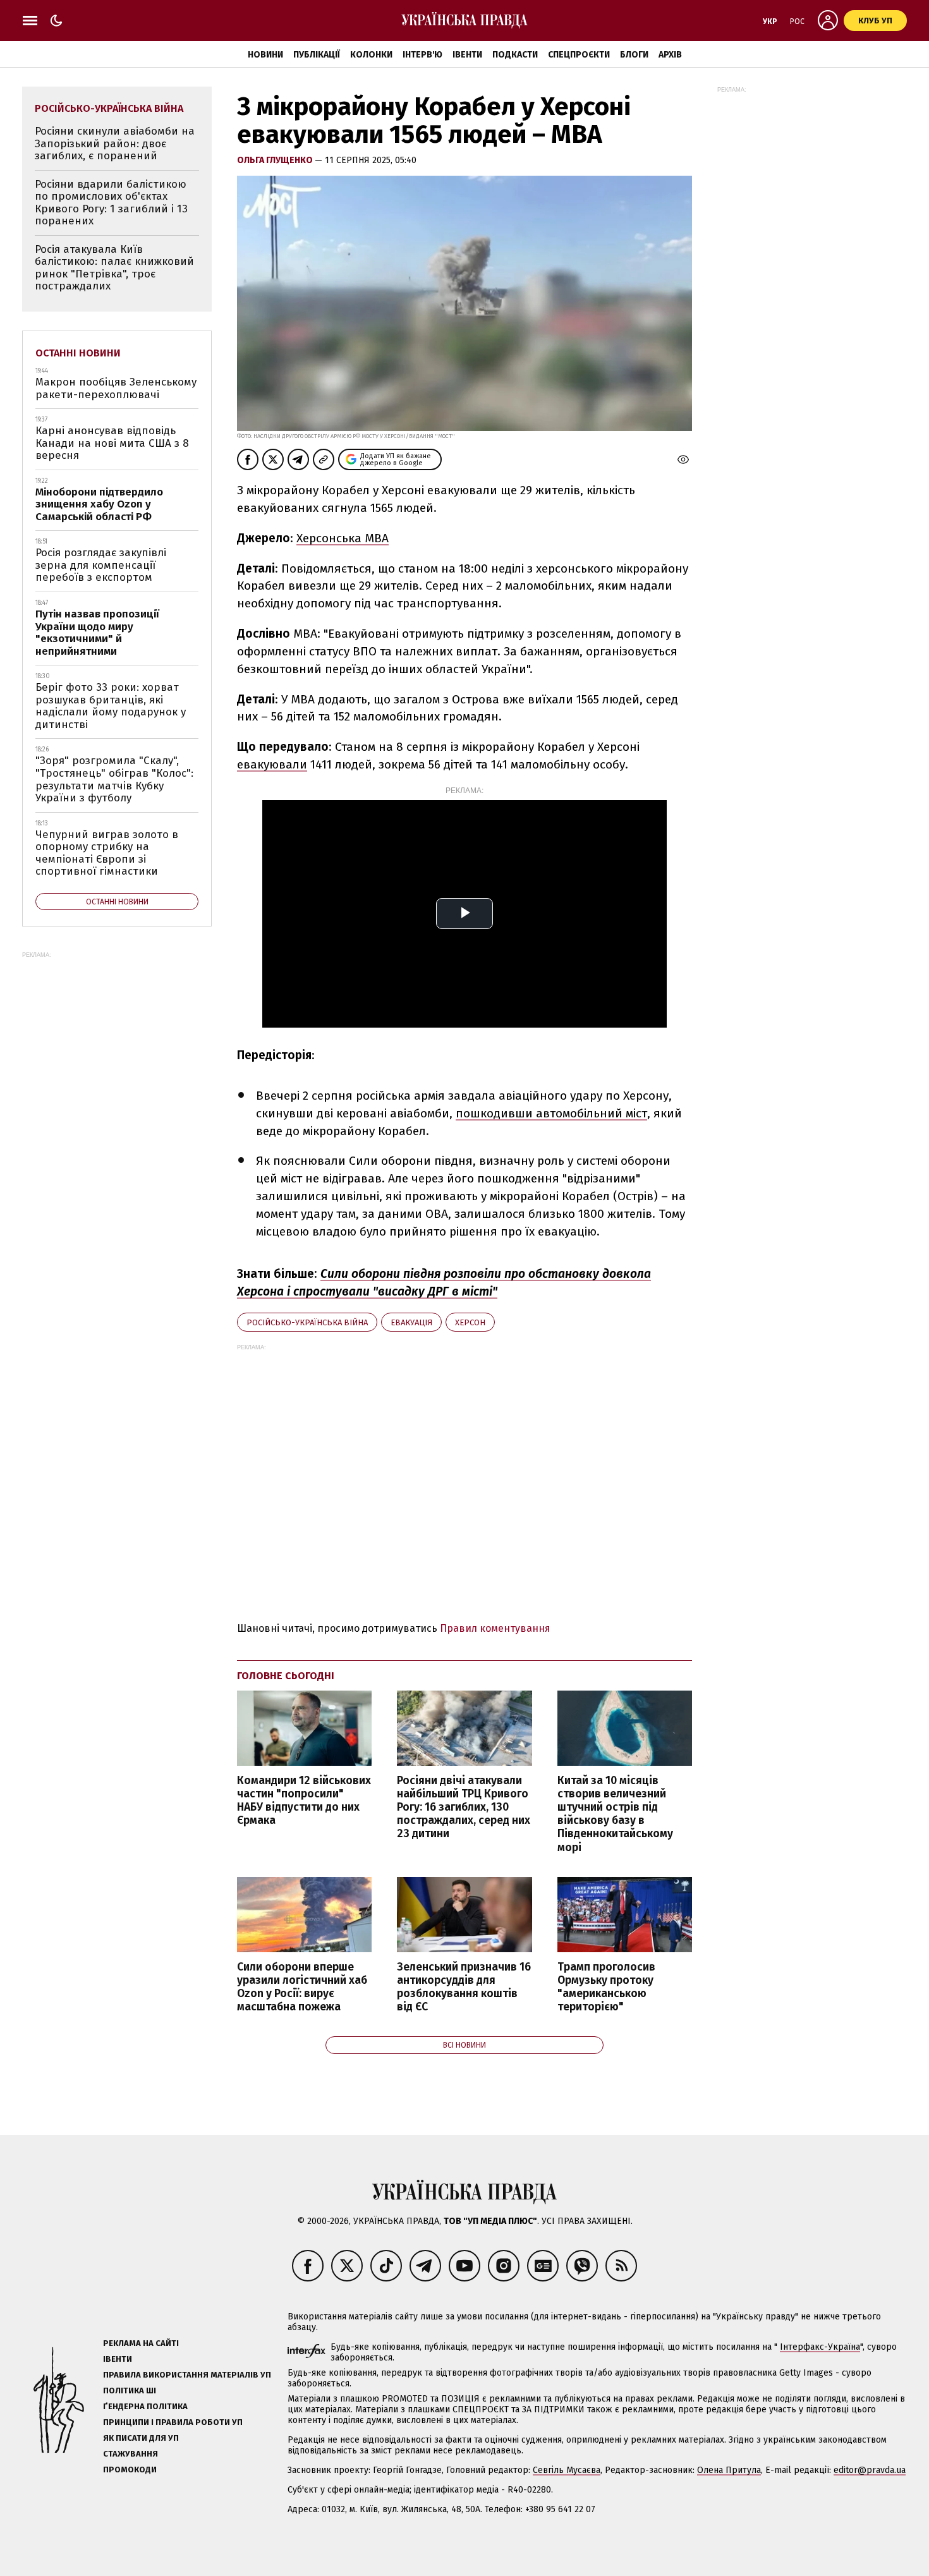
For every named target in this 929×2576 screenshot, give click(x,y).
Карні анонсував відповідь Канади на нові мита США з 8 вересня (112, 443)
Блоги (634, 55)
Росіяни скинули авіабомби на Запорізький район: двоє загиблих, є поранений (115, 143)
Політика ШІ (130, 2391)
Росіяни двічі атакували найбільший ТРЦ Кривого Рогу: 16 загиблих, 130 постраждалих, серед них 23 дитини (464, 1807)
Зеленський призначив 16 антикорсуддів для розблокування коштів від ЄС (464, 1987)
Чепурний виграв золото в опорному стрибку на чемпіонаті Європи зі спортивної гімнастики (107, 853)
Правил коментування (495, 1628)
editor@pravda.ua (870, 2470)
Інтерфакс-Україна (820, 2347)
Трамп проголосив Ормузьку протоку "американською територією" (606, 1987)
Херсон (470, 1322)
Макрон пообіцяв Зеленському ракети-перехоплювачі (116, 388)
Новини (265, 55)
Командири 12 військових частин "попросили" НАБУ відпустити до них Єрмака (304, 1801)
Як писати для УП (141, 2438)
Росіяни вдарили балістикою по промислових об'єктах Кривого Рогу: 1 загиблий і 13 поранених (111, 203)
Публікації (317, 55)
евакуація (411, 1322)
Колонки (371, 55)
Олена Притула (729, 2470)
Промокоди (130, 2470)
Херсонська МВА (343, 538)
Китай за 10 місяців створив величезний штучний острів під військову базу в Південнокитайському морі (615, 1814)
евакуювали (272, 764)
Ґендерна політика (145, 2406)
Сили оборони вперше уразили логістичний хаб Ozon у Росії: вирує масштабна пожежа (302, 1987)
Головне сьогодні (286, 1676)
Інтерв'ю (422, 55)
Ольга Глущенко (276, 160)
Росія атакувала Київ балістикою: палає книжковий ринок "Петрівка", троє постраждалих (114, 268)
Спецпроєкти (579, 55)
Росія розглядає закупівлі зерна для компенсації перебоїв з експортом (101, 565)
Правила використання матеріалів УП (187, 2375)
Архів (670, 55)
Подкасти (515, 55)
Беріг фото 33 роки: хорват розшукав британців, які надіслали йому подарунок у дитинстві (111, 706)
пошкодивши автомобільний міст (551, 1113)
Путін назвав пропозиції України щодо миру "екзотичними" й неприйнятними (97, 633)
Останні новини (78, 353)
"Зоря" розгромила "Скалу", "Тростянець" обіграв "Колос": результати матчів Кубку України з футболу (114, 779)
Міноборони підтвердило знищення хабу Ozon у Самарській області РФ (99, 504)
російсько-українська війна (307, 1322)
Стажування (131, 2454)
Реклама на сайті (141, 2343)
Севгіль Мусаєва (567, 2470)
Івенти (467, 55)
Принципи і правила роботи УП (173, 2422)
